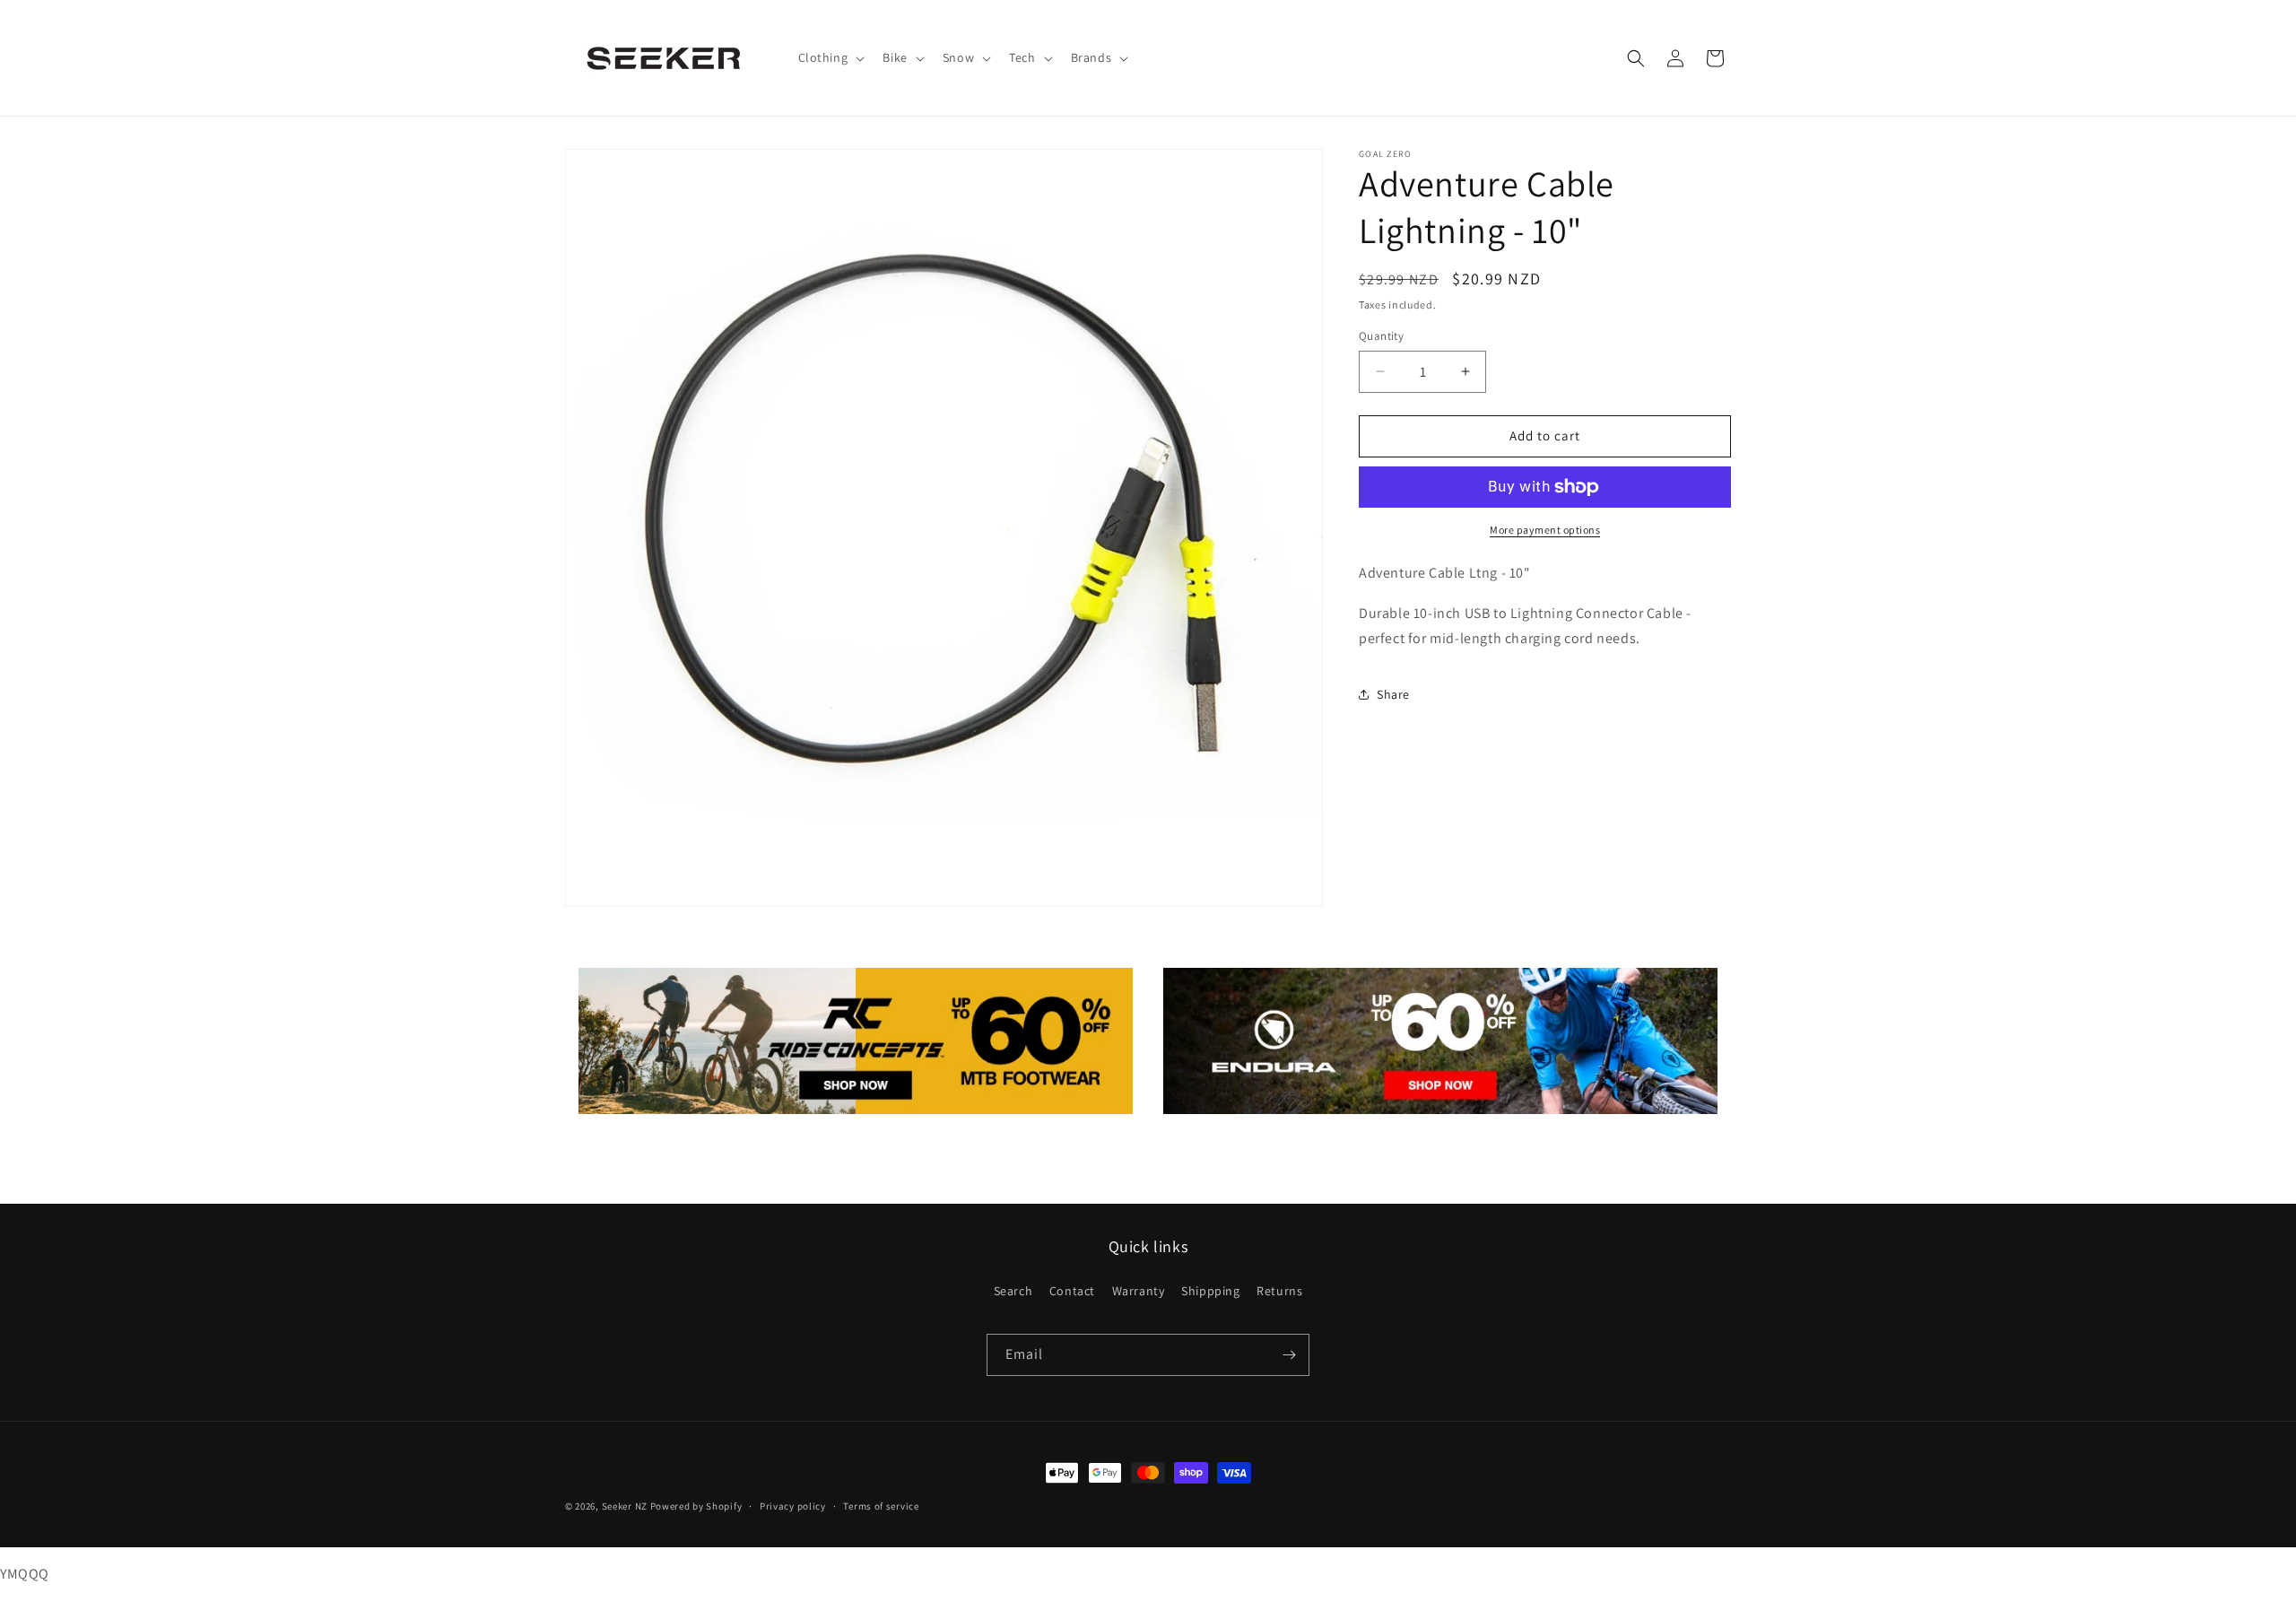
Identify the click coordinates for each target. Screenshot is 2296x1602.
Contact (1072, 1291)
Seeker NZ (625, 1506)
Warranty (1139, 1291)
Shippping (1210, 1291)
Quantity (1381, 336)
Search (1013, 1291)
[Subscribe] (1289, 1355)
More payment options (1545, 530)
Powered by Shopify (696, 1506)
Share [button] (1393, 694)
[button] (830, 57)
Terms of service (881, 1506)
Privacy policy (793, 1506)
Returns (1279, 1291)
